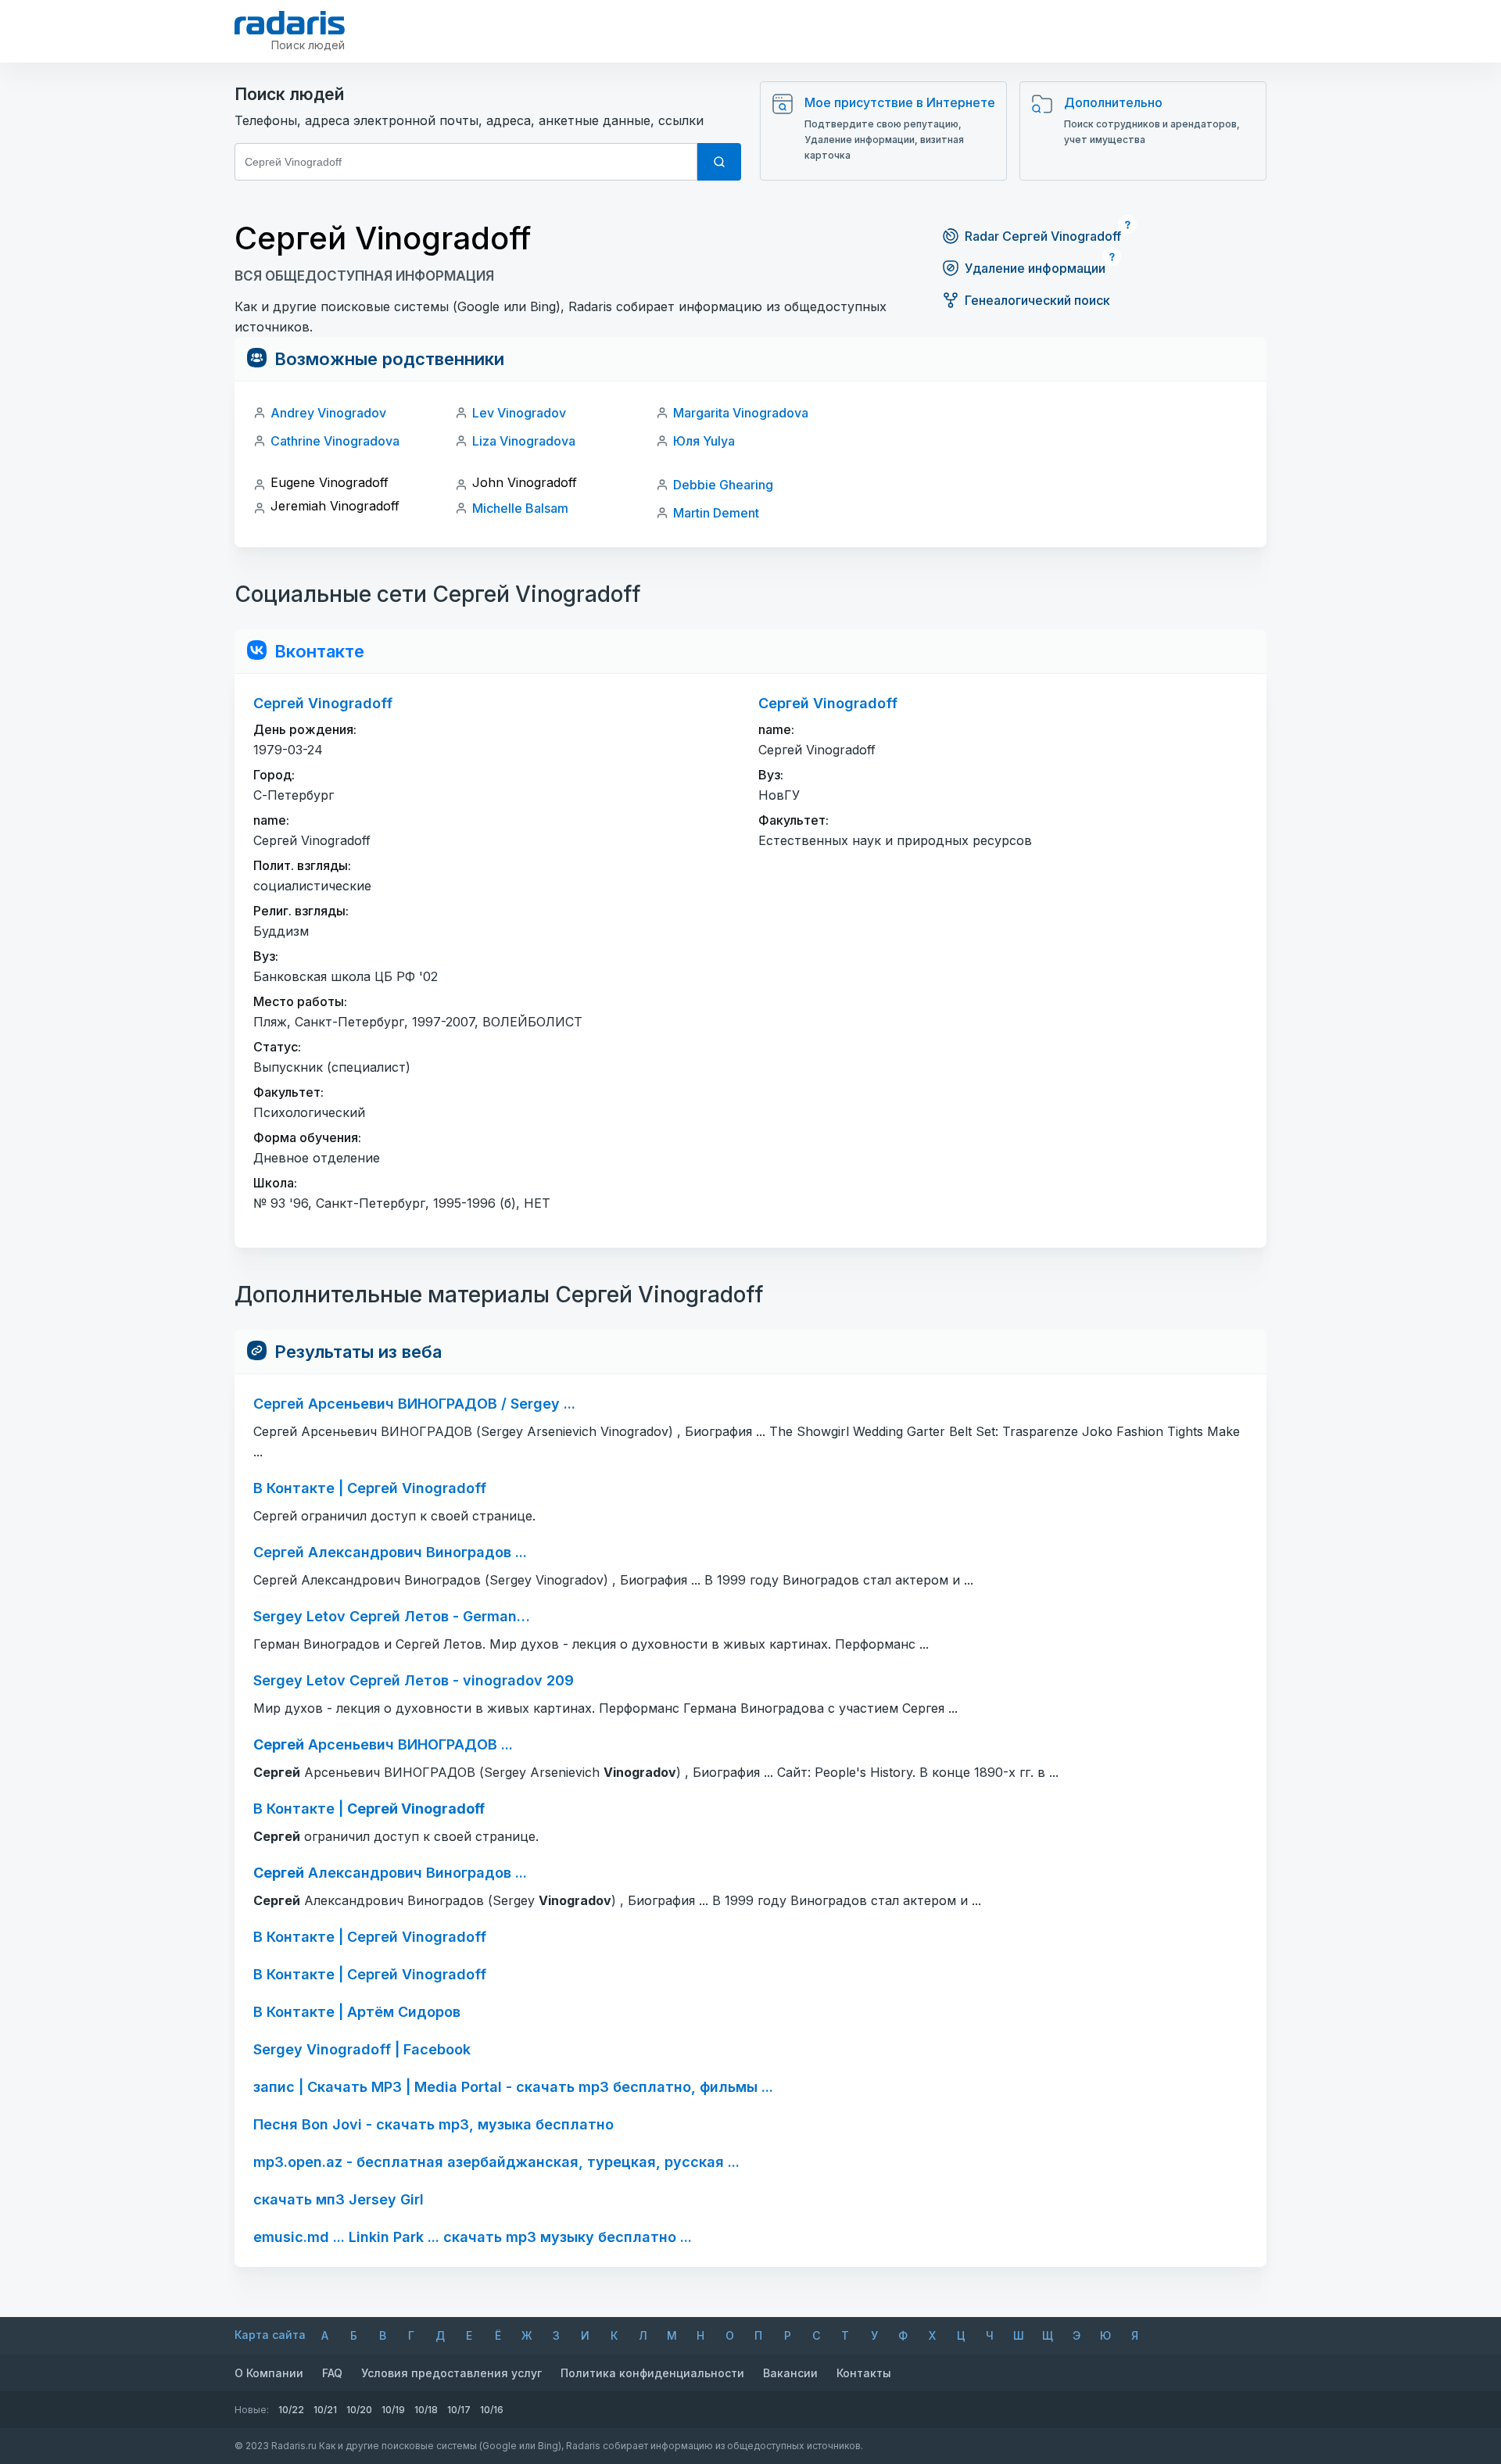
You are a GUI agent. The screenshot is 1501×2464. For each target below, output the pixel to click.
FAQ (332, 2373)
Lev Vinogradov (519, 413)
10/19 (393, 2410)
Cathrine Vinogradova (335, 441)
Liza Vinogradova (524, 441)
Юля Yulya (704, 441)
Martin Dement (716, 513)
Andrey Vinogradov (328, 413)
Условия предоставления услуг (451, 2373)
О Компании (269, 2373)
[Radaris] (290, 23)
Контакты (864, 2373)
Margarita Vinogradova (741, 413)
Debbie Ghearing (723, 485)
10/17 (459, 2410)
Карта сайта (270, 2335)
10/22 (291, 2410)
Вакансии (790, 2373)
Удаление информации (1035, 268)
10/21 (325, 2410)
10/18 (426, 2410)
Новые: (252, 2410)
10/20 (359, 2410)
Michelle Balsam (520, 508)
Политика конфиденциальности (652, 2373)
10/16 (492, 2410)
